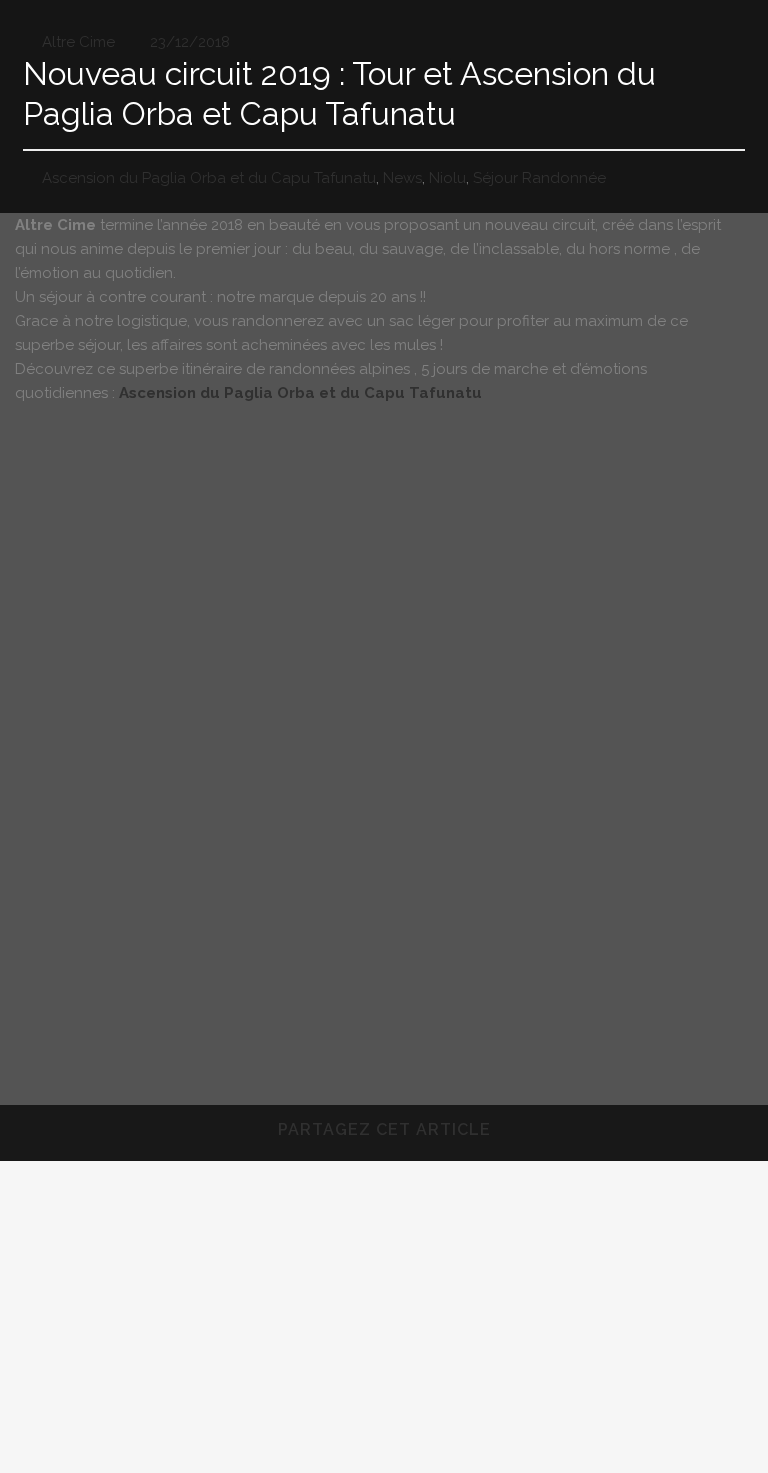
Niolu (447, 178)
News (402, 178)
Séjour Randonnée (539, 178)
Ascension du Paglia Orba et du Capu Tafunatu (209, 178)
